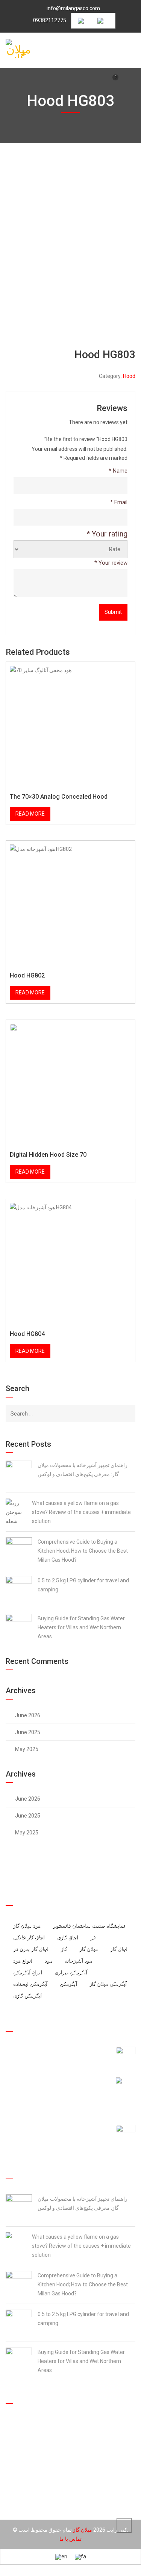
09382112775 (50, 20)
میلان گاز (88, 1949)
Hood (129, 376)
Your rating (107, 534)
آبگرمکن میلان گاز (108, 1984)
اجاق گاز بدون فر (30, 1949)
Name (118, 471)
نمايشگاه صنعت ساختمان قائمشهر (89, 1926)
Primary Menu (132, 48)
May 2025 (27, 1749)
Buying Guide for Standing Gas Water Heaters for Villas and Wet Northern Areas (81, 1627)
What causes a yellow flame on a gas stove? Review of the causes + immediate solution (81, 1512)
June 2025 (28, 1732)
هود (48, 1960)
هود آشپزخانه (78, 1960)
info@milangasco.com (73, 8)
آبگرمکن (68, 1984)
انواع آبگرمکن (27, 1972)
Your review (111, 563)
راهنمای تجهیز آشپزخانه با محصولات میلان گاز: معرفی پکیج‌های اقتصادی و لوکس (83, 1470)
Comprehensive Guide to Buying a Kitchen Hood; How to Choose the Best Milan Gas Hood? (83, 1551)
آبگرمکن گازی (27, 1995)
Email (119, 502)
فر (93, 1937)
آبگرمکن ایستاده (30, 1984)
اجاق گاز (118, 1949)
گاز (64, 1949)
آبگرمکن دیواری (70, 1972)
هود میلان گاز (27, 1926)
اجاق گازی (67, 1937)
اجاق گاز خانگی (29, 1937)
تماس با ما (70, 2539)
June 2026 (28, 1715)
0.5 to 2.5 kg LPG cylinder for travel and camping (83, 1585)
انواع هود (22, 1960)
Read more (30, 814)
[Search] (128, 1413)
